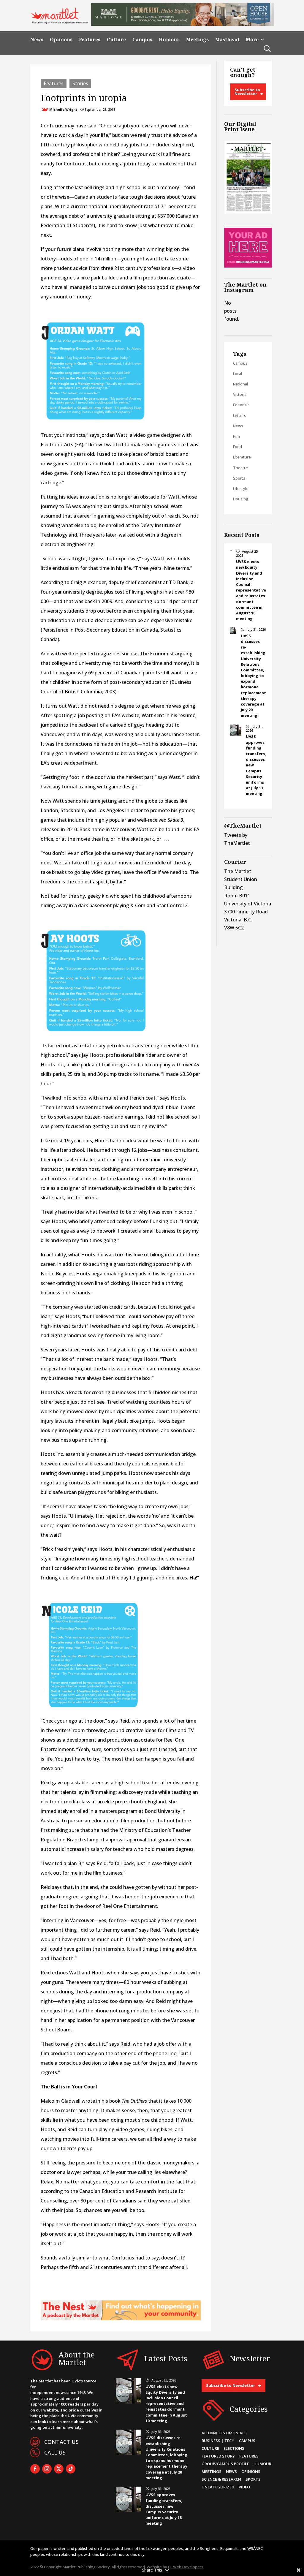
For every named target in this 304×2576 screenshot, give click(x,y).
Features (90, 40)
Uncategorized (218, 2487)
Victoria (240, 394)
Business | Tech (218, 2441)
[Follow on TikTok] (71, 2469)
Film (236, 436)
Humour (169, 40)
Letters (240, 415)
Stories (80, 83)
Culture (116, 40)
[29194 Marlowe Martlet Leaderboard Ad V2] (182, 24)
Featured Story (218, 2456)
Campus (142, 40)
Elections (234, 2448)
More (252, 40)
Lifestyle (241, 488)
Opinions (61, 40)
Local (237, 374)
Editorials (241, 405)
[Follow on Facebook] (35, 2469)
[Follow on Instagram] (47, 2469)
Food (237, 447)
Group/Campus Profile (225, 2464)
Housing (241, 499)
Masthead (227, 40)
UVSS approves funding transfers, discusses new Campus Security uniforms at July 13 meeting (164, 2509)
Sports (239, 478)
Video (244, 2487)
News (37, 40)
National (240, 384)
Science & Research (221, 2479)
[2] (121, 2319)
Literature (242, 457)
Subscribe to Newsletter (247, 92)
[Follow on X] (59, 2469)
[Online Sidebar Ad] (248, 266)
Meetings (197, 40)
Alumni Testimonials (224, 2433)
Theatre (240, 468)
